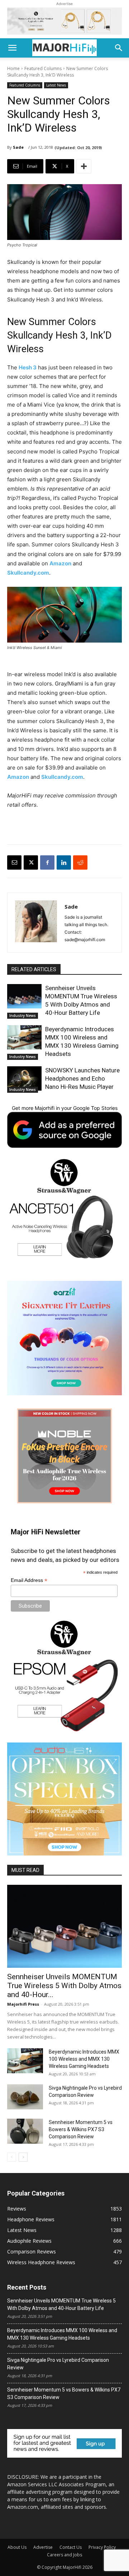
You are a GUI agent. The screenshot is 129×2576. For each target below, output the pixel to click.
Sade (18, 147)
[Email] (14, 862)
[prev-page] (12, 2157)
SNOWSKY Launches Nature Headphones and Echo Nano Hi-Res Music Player (82, 1078)
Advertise (43, 2547)
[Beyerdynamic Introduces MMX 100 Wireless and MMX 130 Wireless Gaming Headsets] (24, 1037)
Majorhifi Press (23, 2004)
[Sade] (36, 923)
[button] (12, 48)
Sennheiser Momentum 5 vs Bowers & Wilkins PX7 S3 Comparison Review (81, 2129)
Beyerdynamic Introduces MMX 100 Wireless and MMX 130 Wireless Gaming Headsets (84, 2059)
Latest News (56, 85)
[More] (84, 166)
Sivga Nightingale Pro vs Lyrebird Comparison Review (58, 2364)
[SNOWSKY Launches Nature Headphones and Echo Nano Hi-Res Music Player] (24, 1078)
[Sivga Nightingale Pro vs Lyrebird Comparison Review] (25, 2097)
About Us (17, 2547)
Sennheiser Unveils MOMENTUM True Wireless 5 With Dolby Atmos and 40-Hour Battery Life (61, 2304)
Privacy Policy (102, 2547)
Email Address (29, 1580)
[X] (31, 862)
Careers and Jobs (64, 2555)
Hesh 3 (28, 367)
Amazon (60, 563)
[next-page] (23, 2157)
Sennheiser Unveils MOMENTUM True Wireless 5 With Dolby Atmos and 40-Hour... (64, 1986)
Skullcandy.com (28, 573)
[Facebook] (47, 862)
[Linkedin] (64, 862)
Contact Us (71, 2547)
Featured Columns (43, 68)
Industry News (23, 1016)
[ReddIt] (80, 862)
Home (13, 68)
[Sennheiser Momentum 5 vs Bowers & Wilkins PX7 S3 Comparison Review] (25, 2131)
